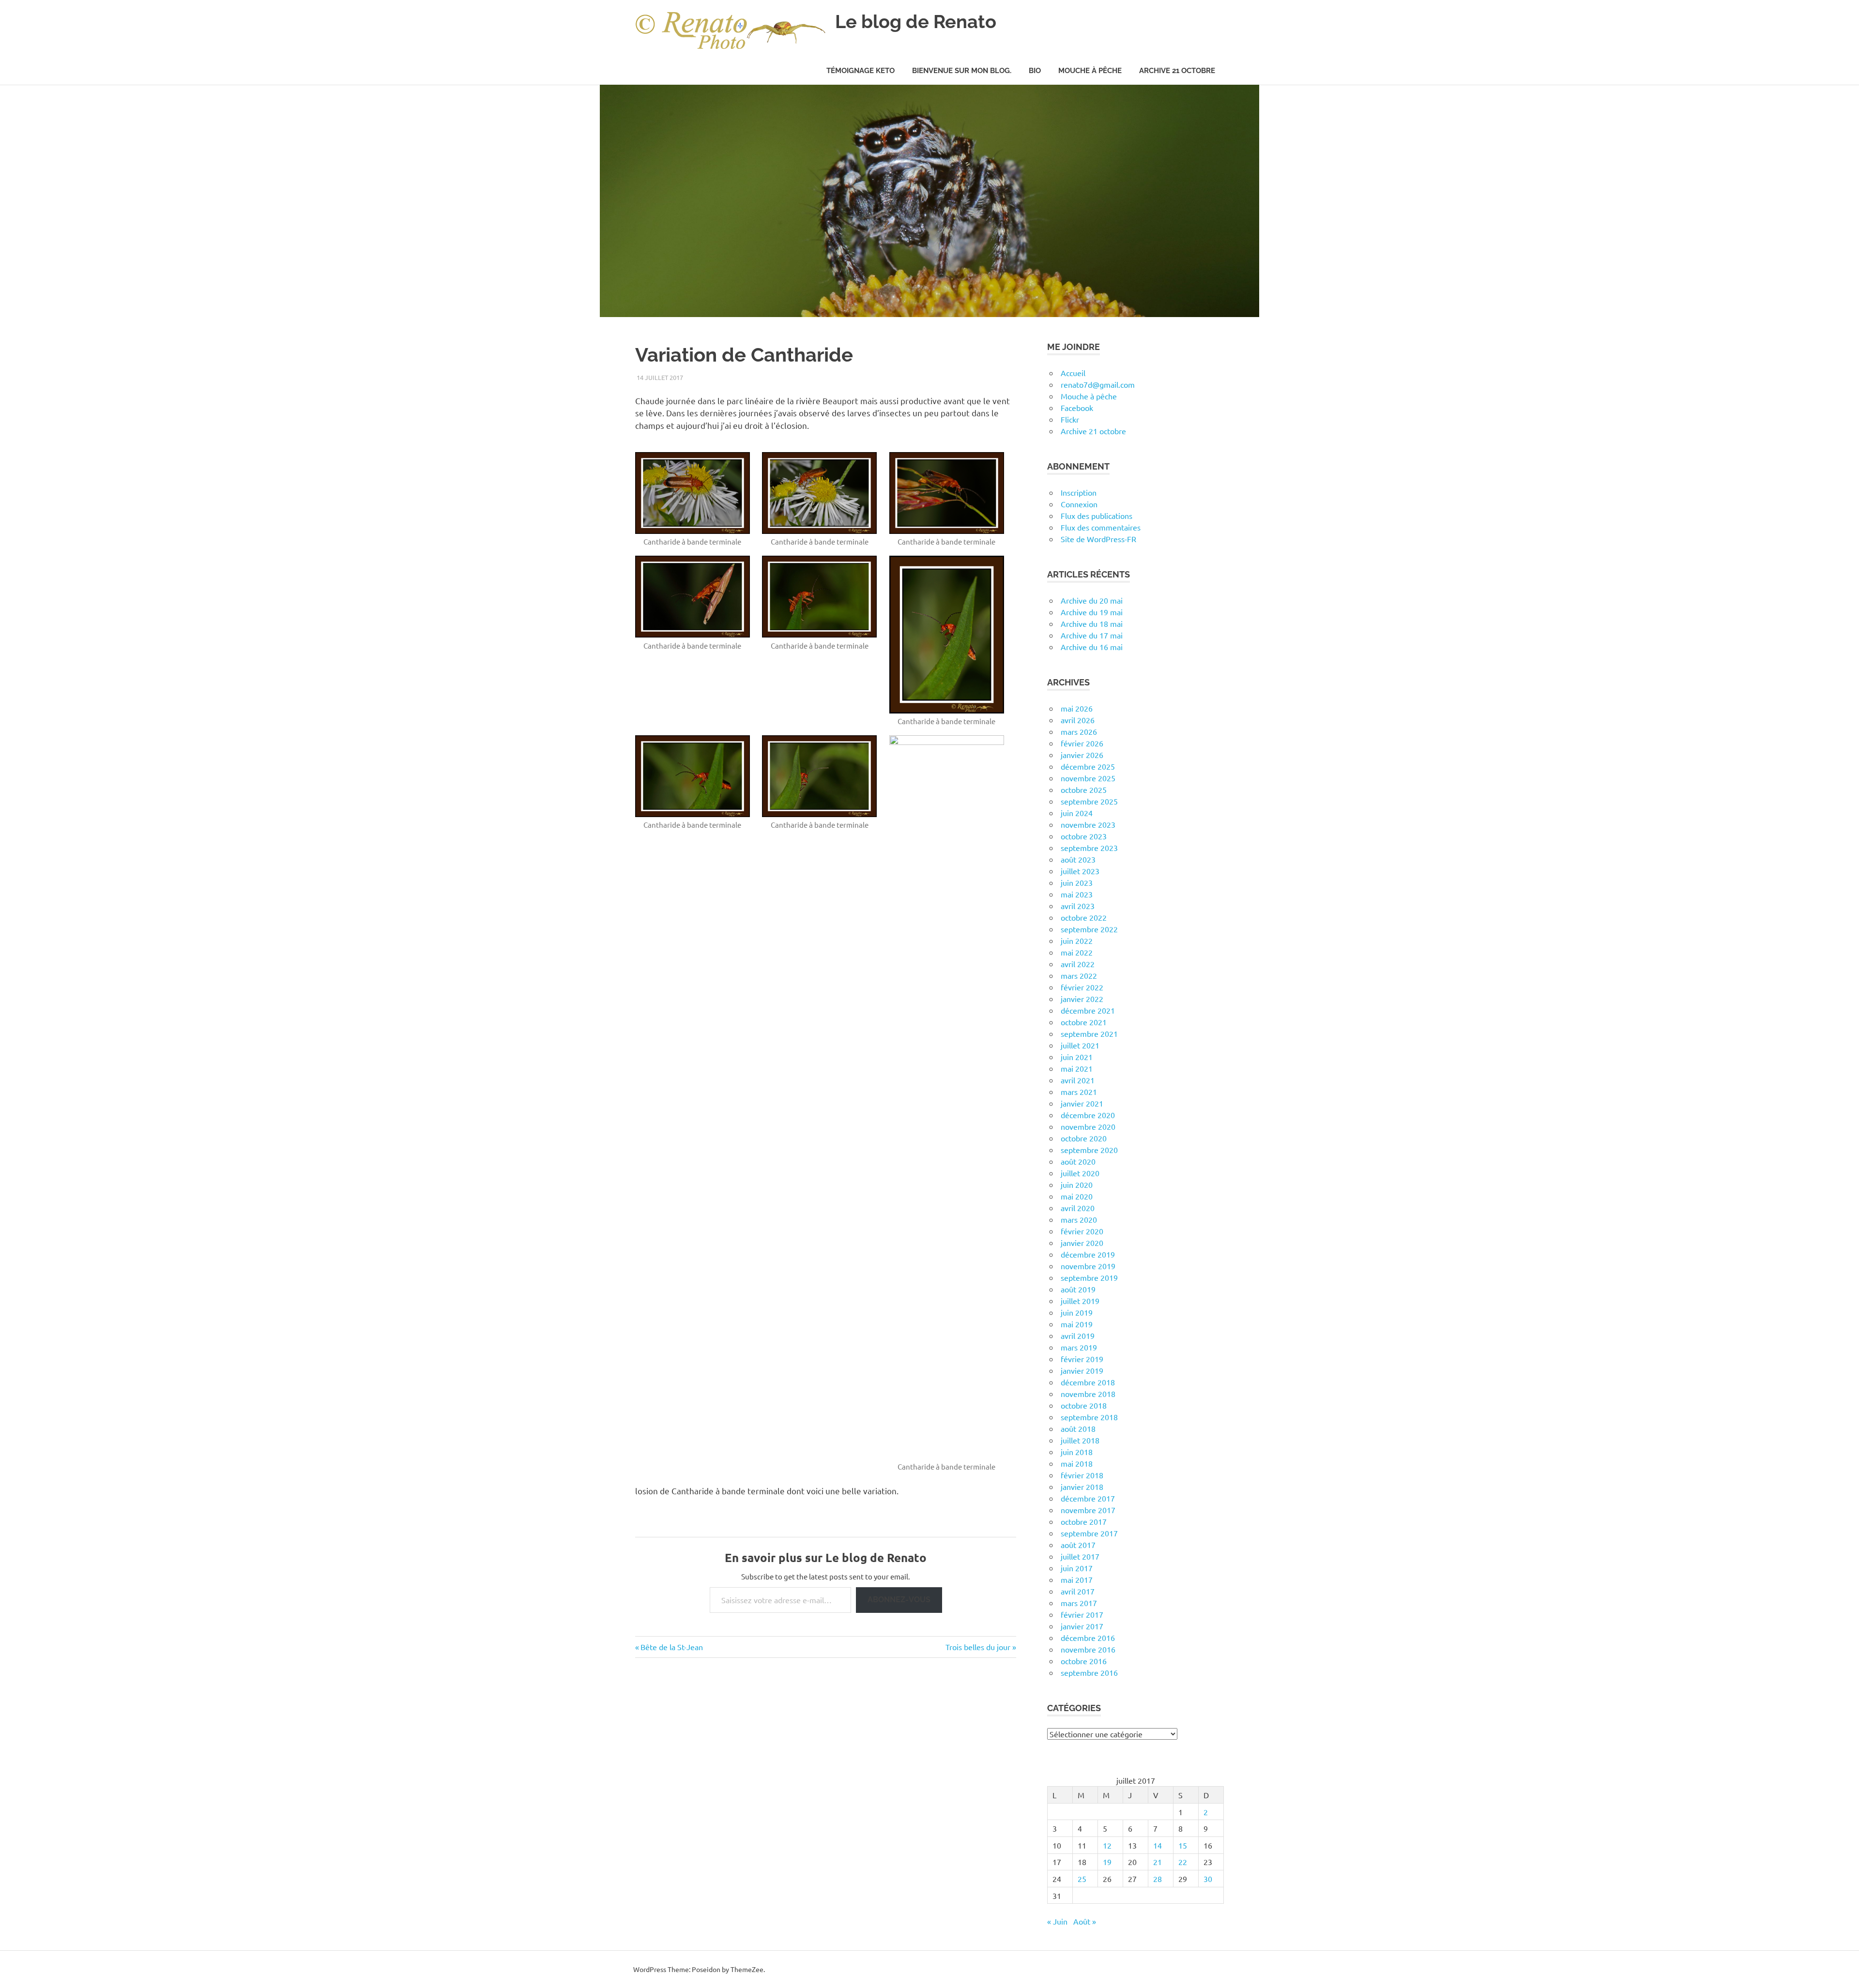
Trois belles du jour (978, 1647)
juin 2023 (1077, 882)
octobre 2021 (1084, 1022)
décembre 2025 (1088, 766)
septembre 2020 (1089, 1150)
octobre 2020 (1084, 1138)
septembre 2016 (1089, 1672)
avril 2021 (1078, 1080)
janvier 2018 (1082, 1487)
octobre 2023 (1084, 836)
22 (1183, 1862)
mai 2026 (1077, 708)
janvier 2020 (1082, 1243)
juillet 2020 (1080, 1173)
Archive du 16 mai (1092, 647)
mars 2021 (1079, 1092)
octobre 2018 (1084, 1405)
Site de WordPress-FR (1098, 539)
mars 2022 (1079, 975)
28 (1158, 1879)
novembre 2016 (1088, 1649)
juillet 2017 (1080, 1556)
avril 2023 (1078, 906)
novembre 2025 (1088, 778)
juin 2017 (1077, 1568)
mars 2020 (1079, 1219)
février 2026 (1082, 743)
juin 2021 (1077, 1057)
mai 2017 (1077, 1579)
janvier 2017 (1082, 1626)
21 (1158, 1862)
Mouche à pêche (1090, 71)
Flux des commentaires (1101, 527)
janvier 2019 (1082, 1370)
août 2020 (1078, 1161)
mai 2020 (1077, 1196)
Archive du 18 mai (1092, 623)
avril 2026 (1078, 720)
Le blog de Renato (916, 22)
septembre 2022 (1089, 929)
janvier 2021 (1082, 1103)
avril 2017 (1078, 1591)
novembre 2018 (1088, 1394)
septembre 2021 (1089, 1033)
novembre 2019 (1088, 1266)
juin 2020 (1077, 1184)
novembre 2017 (1088, 1510)
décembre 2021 (1088, 1010)
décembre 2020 (1088, 1115)
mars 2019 (1079, 1347)
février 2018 (1082, 1475)
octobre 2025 (1084, 789)
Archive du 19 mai (1092, 612)
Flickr (1070, 419)
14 (1158, 1845)
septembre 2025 (1089, 801)
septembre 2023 (1089, 848)
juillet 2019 (1080, 1301)
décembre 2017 (1088, 1498)
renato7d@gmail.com (1098, 384)
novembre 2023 (1088, 824)
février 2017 (1082, 1614)
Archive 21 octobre (1177, 71)
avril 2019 (1078, 1335)
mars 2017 (1079, 1603)
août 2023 (1078, 859)
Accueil (1073, 373)
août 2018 (1078, 1428)
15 (1183, 1845)
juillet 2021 (1080, 1045)
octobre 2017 (1084, 1521)
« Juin (1057, 1921)
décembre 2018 (1088, 1382)
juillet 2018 (1080, 1440)
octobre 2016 (1084, 1661)
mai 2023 (1077, 894)
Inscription (1079, 492)
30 (1208, 1879)
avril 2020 (1078, 1208)
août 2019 (1078, 1289)
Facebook (1077, 408)
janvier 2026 (1082, 755)
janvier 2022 (1082, 999)
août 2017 (1078, 1545)
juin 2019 (1077, 1312)
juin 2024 (1077, 813)
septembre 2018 (1089, 1417)
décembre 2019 (1088, 1254)
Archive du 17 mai (1092, 635)
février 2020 (1082, 1231)
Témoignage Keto (861, 71)
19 (1107, 1862)
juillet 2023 (1080, 871)
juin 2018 (1077, 1452)
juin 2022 (1077, 941)
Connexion (1079, 504)
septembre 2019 (1089, 1277)
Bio (1035, 71)
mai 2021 (1077, 1068)
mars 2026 (1079, 731)
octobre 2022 (1084, 917)
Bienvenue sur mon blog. (962, 71)
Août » (1085, 1921)
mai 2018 (1077, 1463)
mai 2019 (1077, 1324)
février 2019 (1082, 1359)
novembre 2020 (1088, 1126)
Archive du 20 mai (1092, 600)
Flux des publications (1097, 516)
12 (1107, 1845)
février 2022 (1082, 987)
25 (1082, 1879)
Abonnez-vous (899, 1600)
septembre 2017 (1089, 1533)
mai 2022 (1077, 952)
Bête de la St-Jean (671, 1647)
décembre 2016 (1088, 1638)
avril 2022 (1078, 964)
